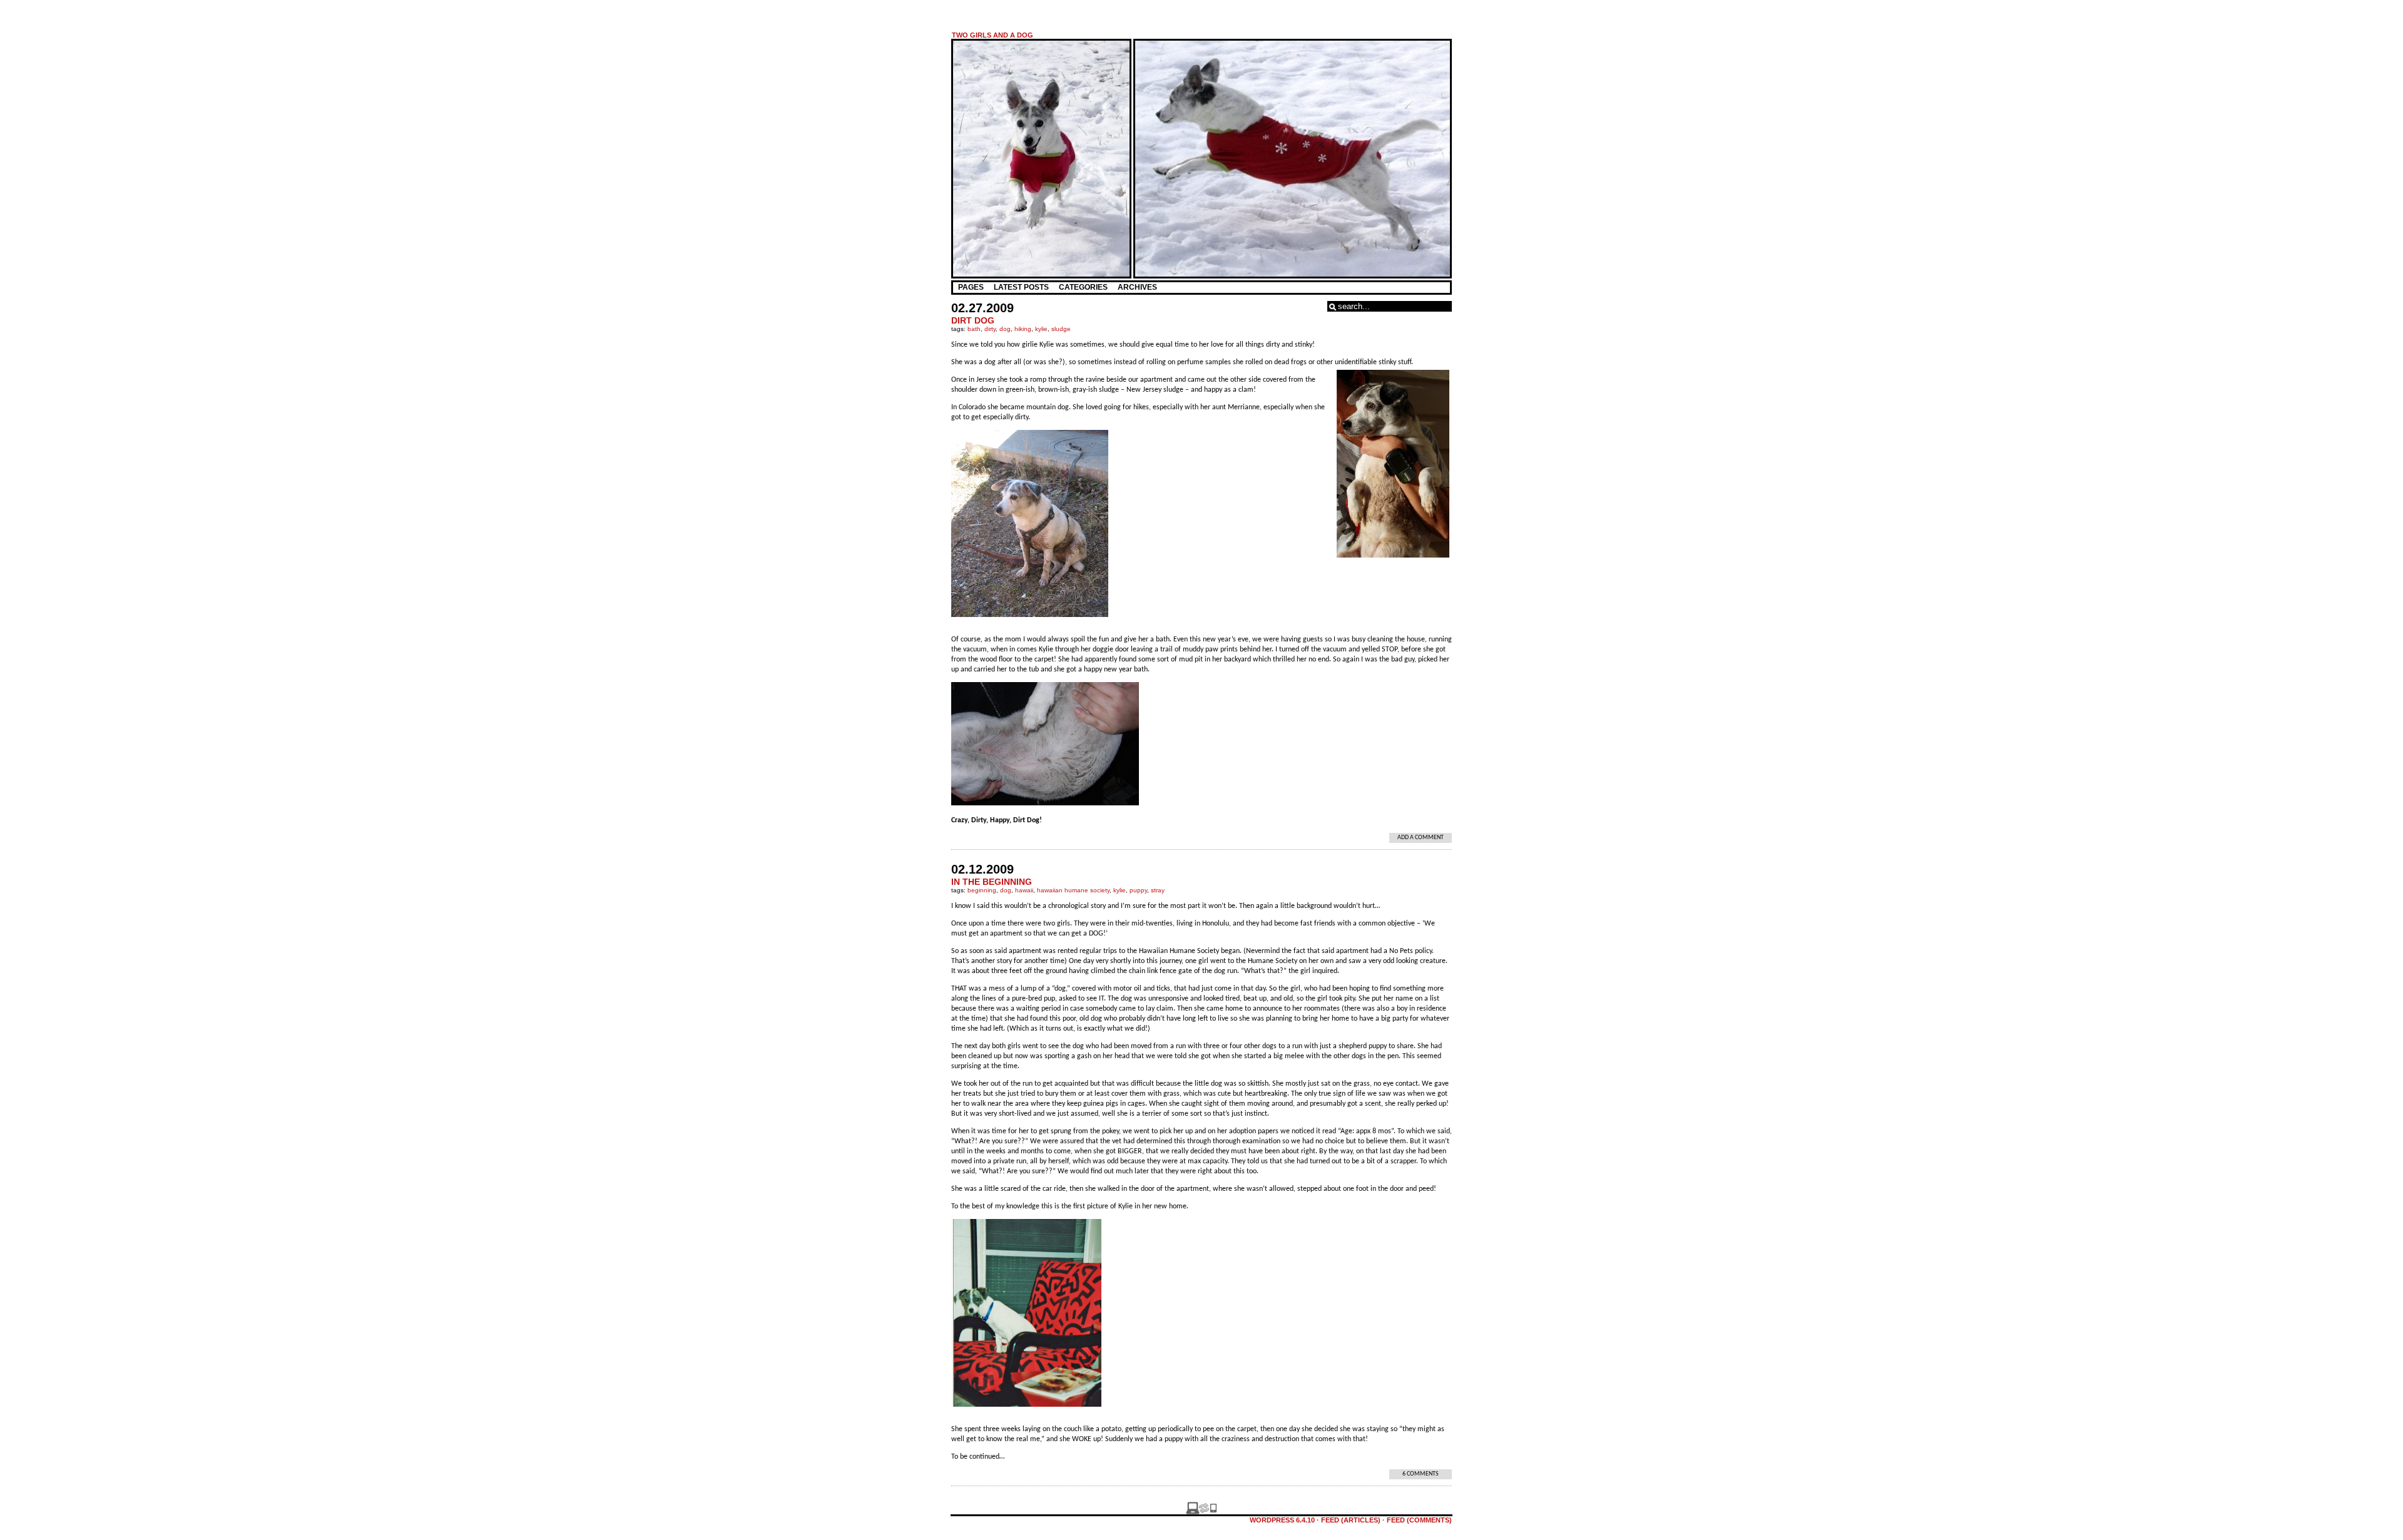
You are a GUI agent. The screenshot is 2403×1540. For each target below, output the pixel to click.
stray (1158, 890)
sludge (1061, 329)
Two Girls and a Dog (992, 35)
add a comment (1421, 838)
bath (974, 329)
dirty (990, 329)
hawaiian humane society (1073, 890)
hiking (1023, 329)
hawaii (1024, 890)
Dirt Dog (973, 320)
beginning (982, 890)
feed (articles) (1351, 1520)
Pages (971, 287)
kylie (1041, 329)
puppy (1138, 890)
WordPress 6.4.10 (1282, 1520)
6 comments (1421, 1474)
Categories (1083, 287)
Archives (1137, 287)
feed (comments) (1419, 1520)
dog (1005, 329)
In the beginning (992, 882)
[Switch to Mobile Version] (1201, 1512)
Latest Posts (1021, 287)
